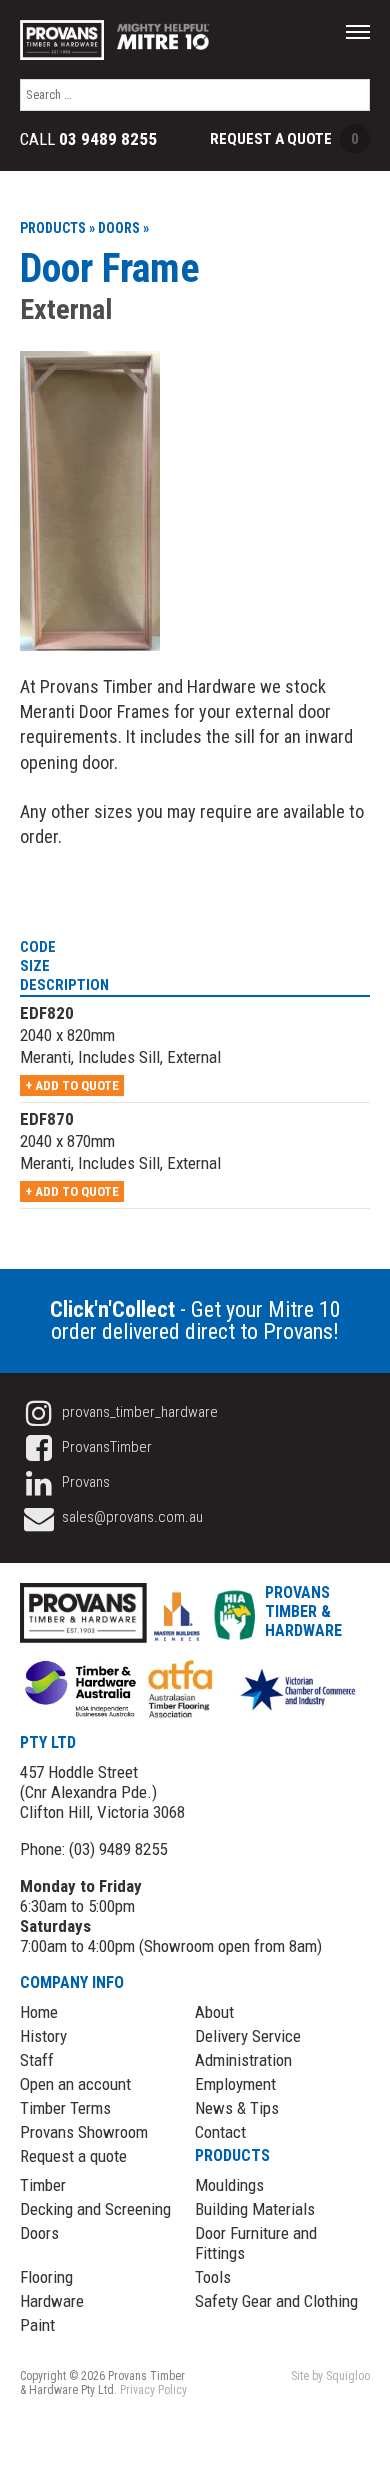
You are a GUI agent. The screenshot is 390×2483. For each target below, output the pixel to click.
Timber (43, 2185)
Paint (37, 2325)
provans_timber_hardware (138, 1412)
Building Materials (255, 2209)
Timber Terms (65, 2108)
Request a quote (73, 2156)
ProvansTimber (105, 1447)
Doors (39, 2233)
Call (88, 139)
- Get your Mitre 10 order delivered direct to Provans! (195, 1320)
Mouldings (229, 2185)
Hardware (52, 2301)
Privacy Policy (153, 2390)
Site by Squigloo (330, 2376)
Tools (213, 2277)
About (214, 2012)
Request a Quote (284, 139)
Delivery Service (248, 2036)
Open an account (75, 2084)
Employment (235, 2084)
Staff (37, 2060)
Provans (84, 1482)
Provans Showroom (84, 2132)
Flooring (46, 2277)
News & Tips (237, 2108)
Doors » (123, 228)
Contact (220, 2132)
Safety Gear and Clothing (276, 2301)
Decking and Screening (95, 2209)
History (43, 2036)
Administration (243, 2060)
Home (39, 2012)
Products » (57, 228)
